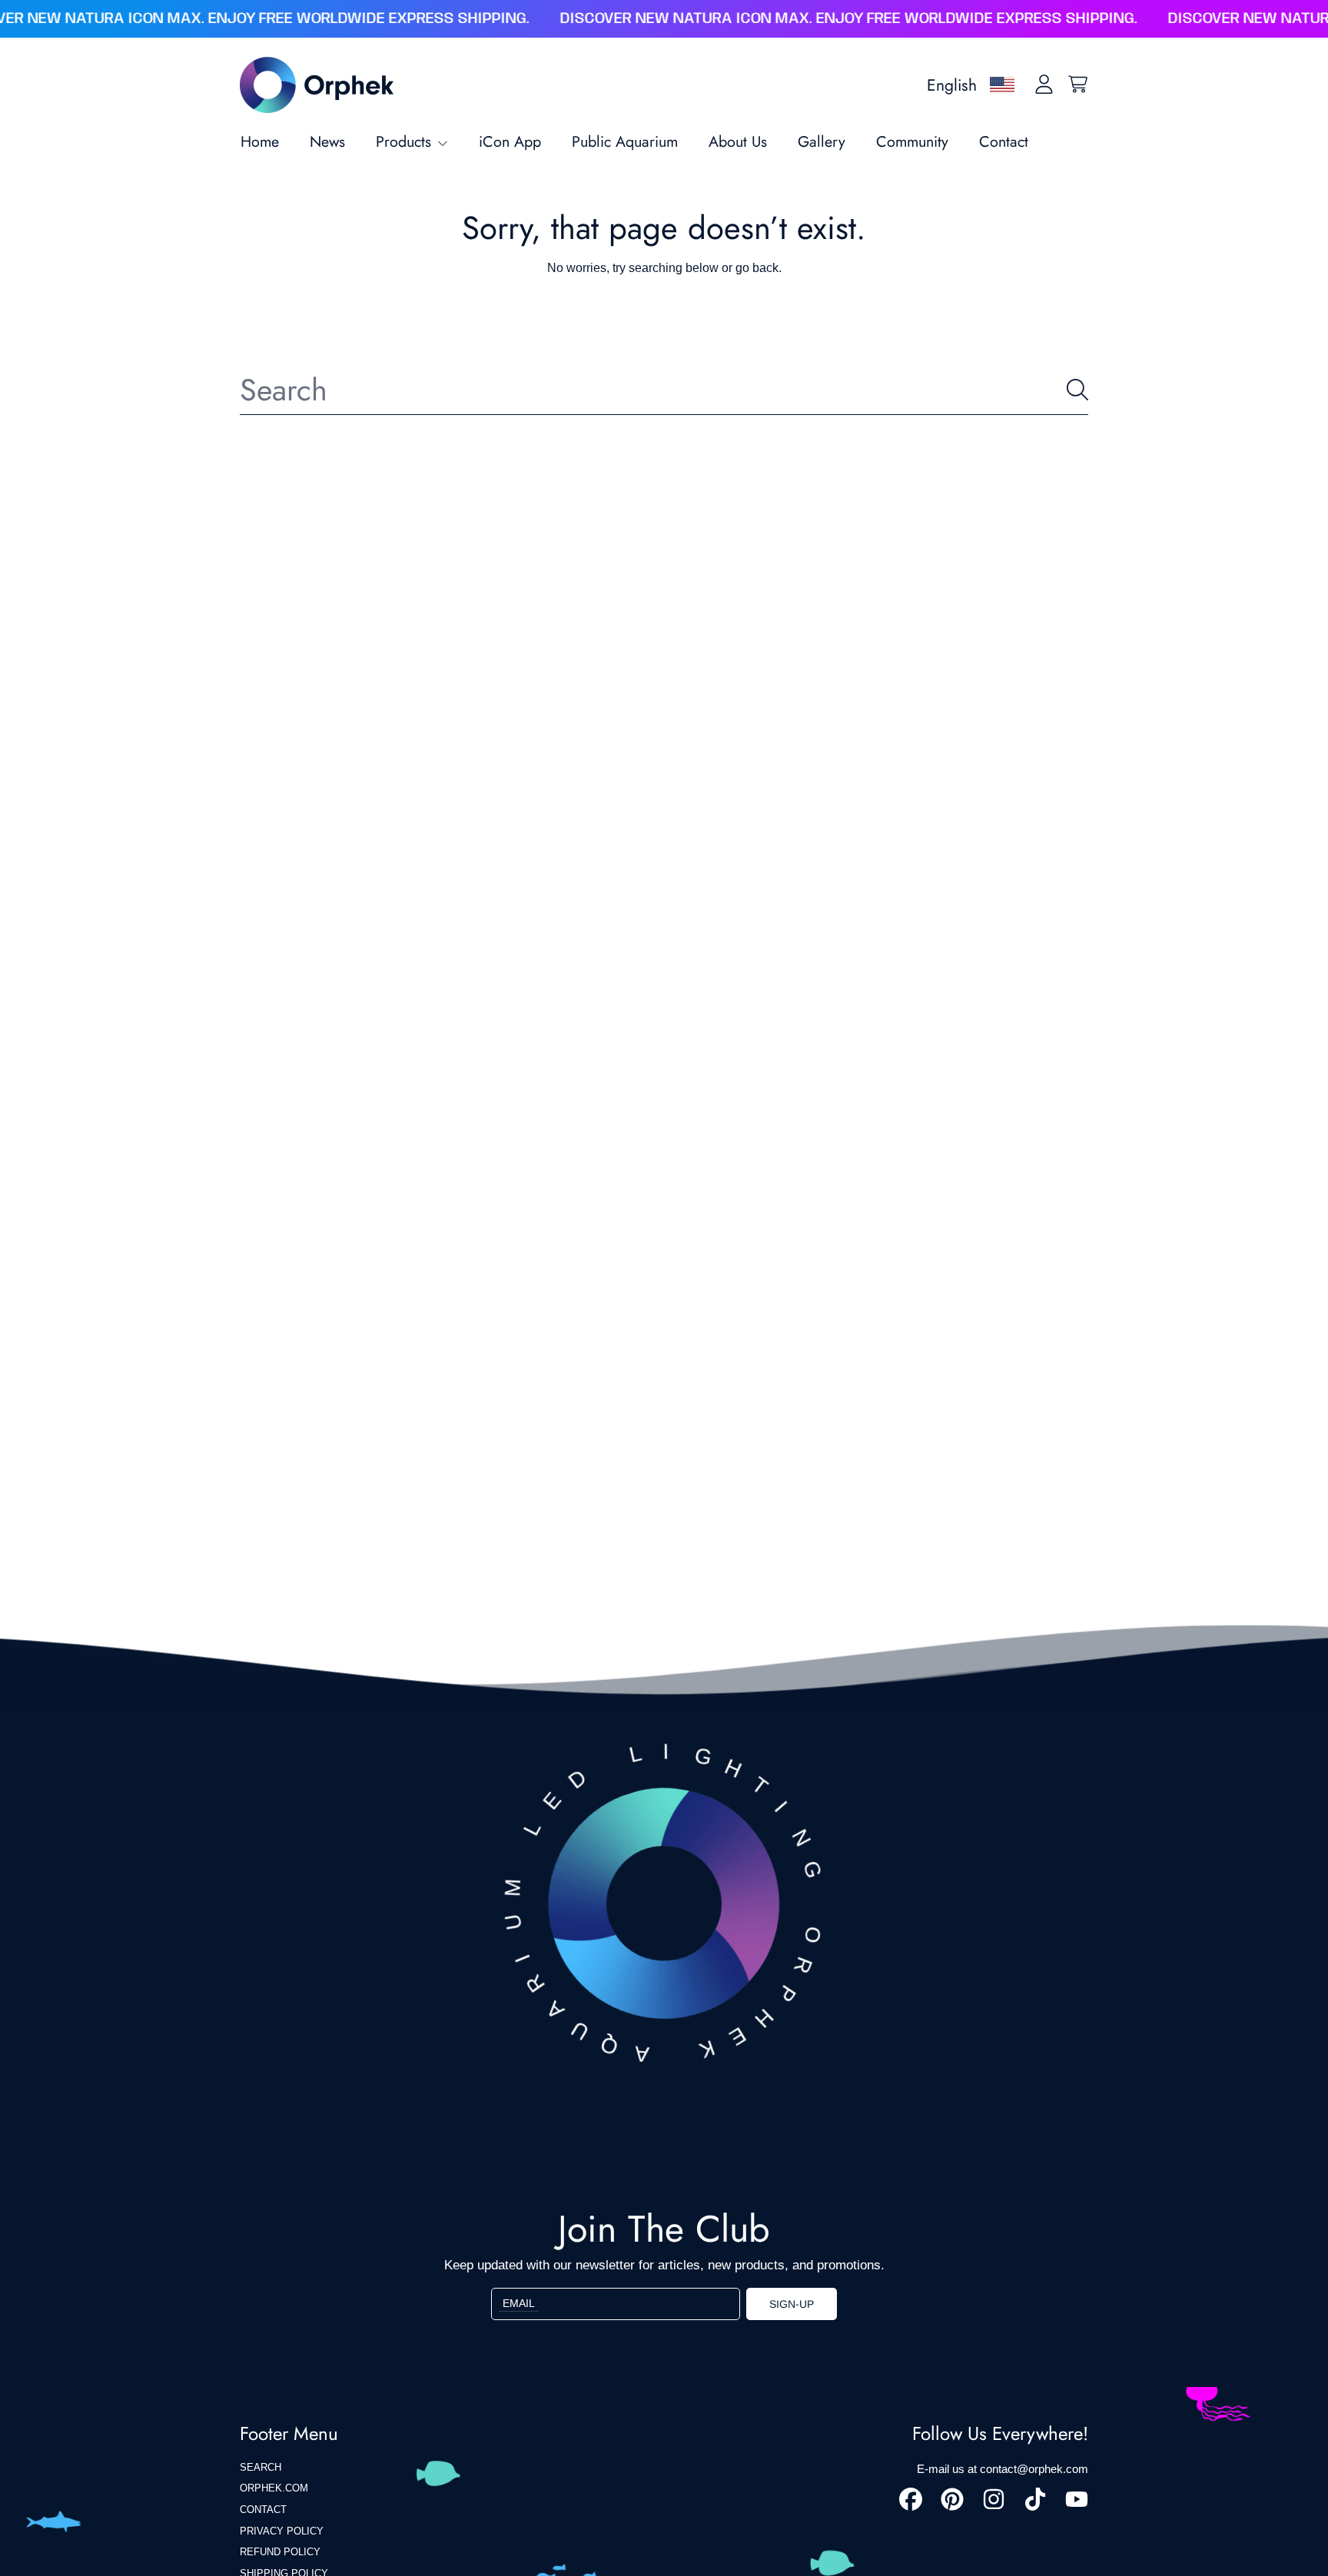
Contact (263, 2510)
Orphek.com (274, 2488)
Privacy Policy (282, 2531)
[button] (1077, 85)
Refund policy (280, 2552)
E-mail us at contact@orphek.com (1003, 2469)
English (952, 85)
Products (406, 141)
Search (261, 2467)
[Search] (1077, 390)
